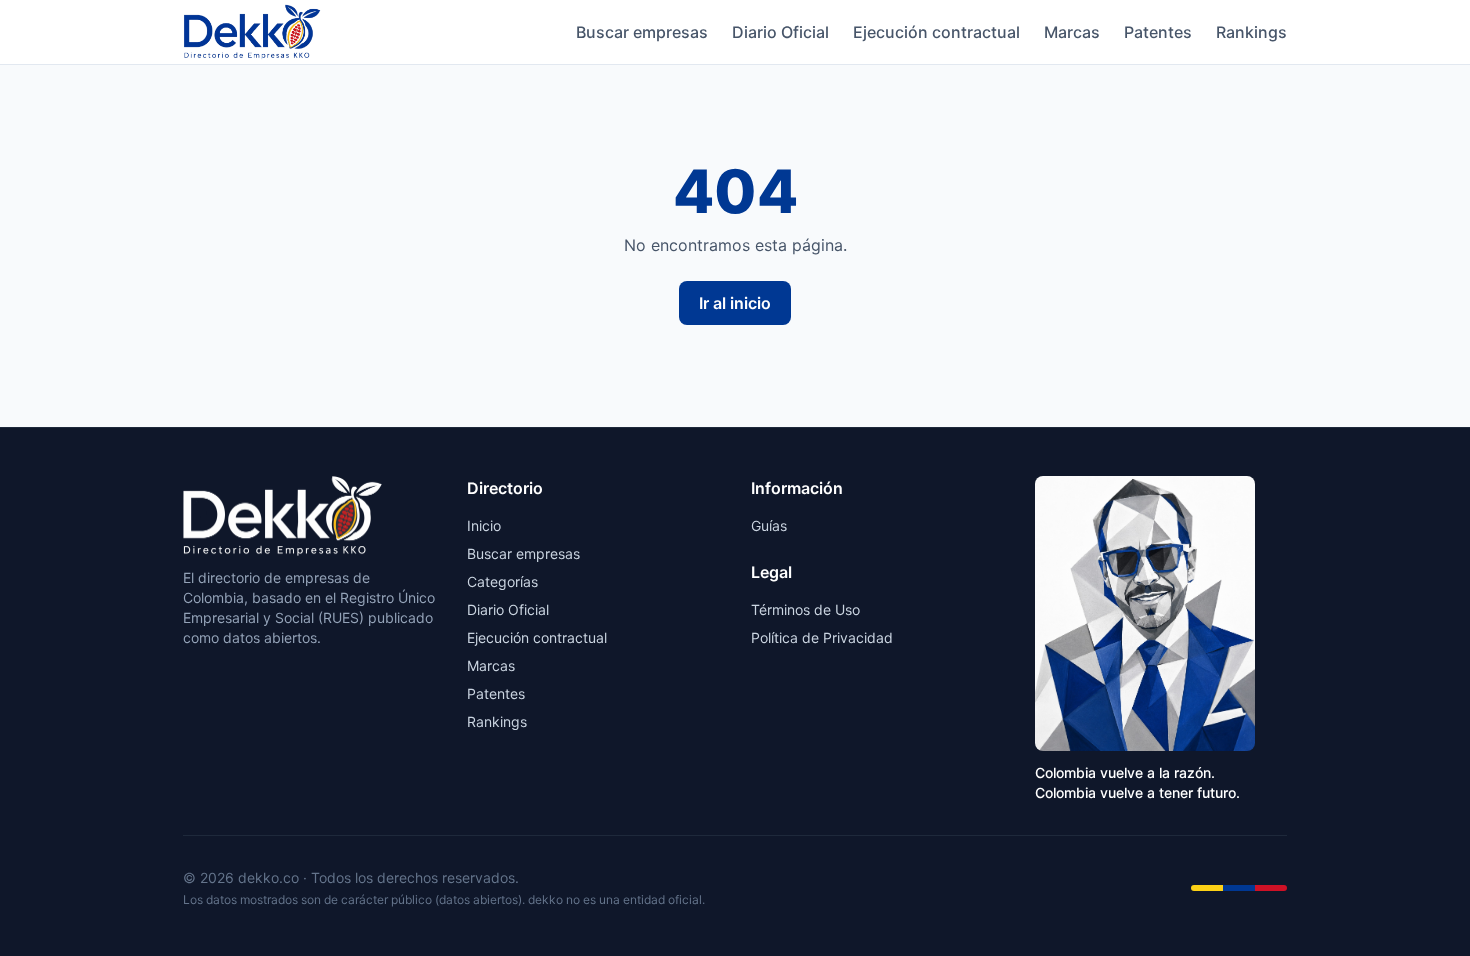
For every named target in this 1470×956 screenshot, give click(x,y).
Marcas (1072, 32)
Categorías (502, 581)
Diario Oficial (780, 32)
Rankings (1251, 32)
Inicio (484, 525)
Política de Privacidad (822, 637)
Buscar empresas (642, 32)
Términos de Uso (805, 609)
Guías (769, 525)
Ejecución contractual (936, 32)
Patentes (1158, 32)
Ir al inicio (735, 303)
